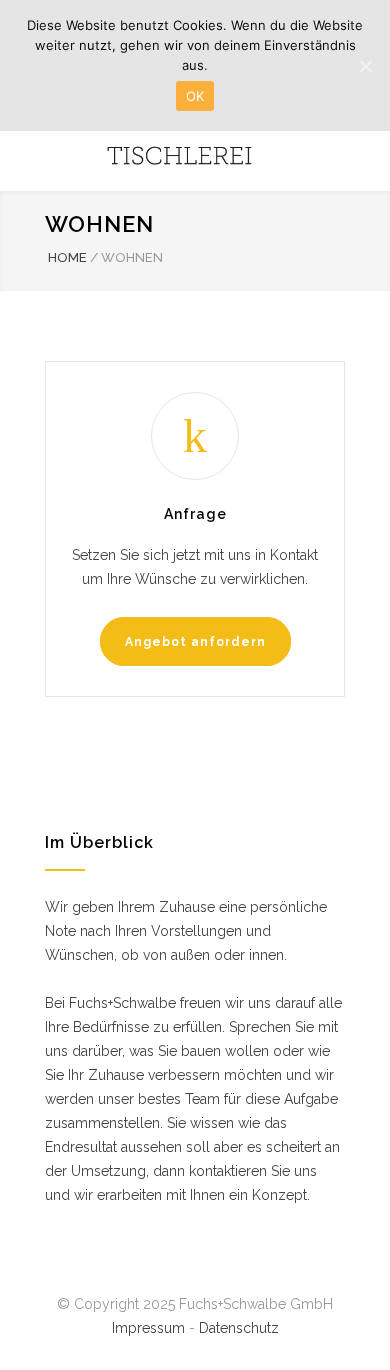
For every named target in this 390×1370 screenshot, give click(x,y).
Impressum (148, 1328)
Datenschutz (239, 1328)
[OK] (365, 66)
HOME (67, 257)
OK (195, 96)
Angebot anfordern (195, 642)
